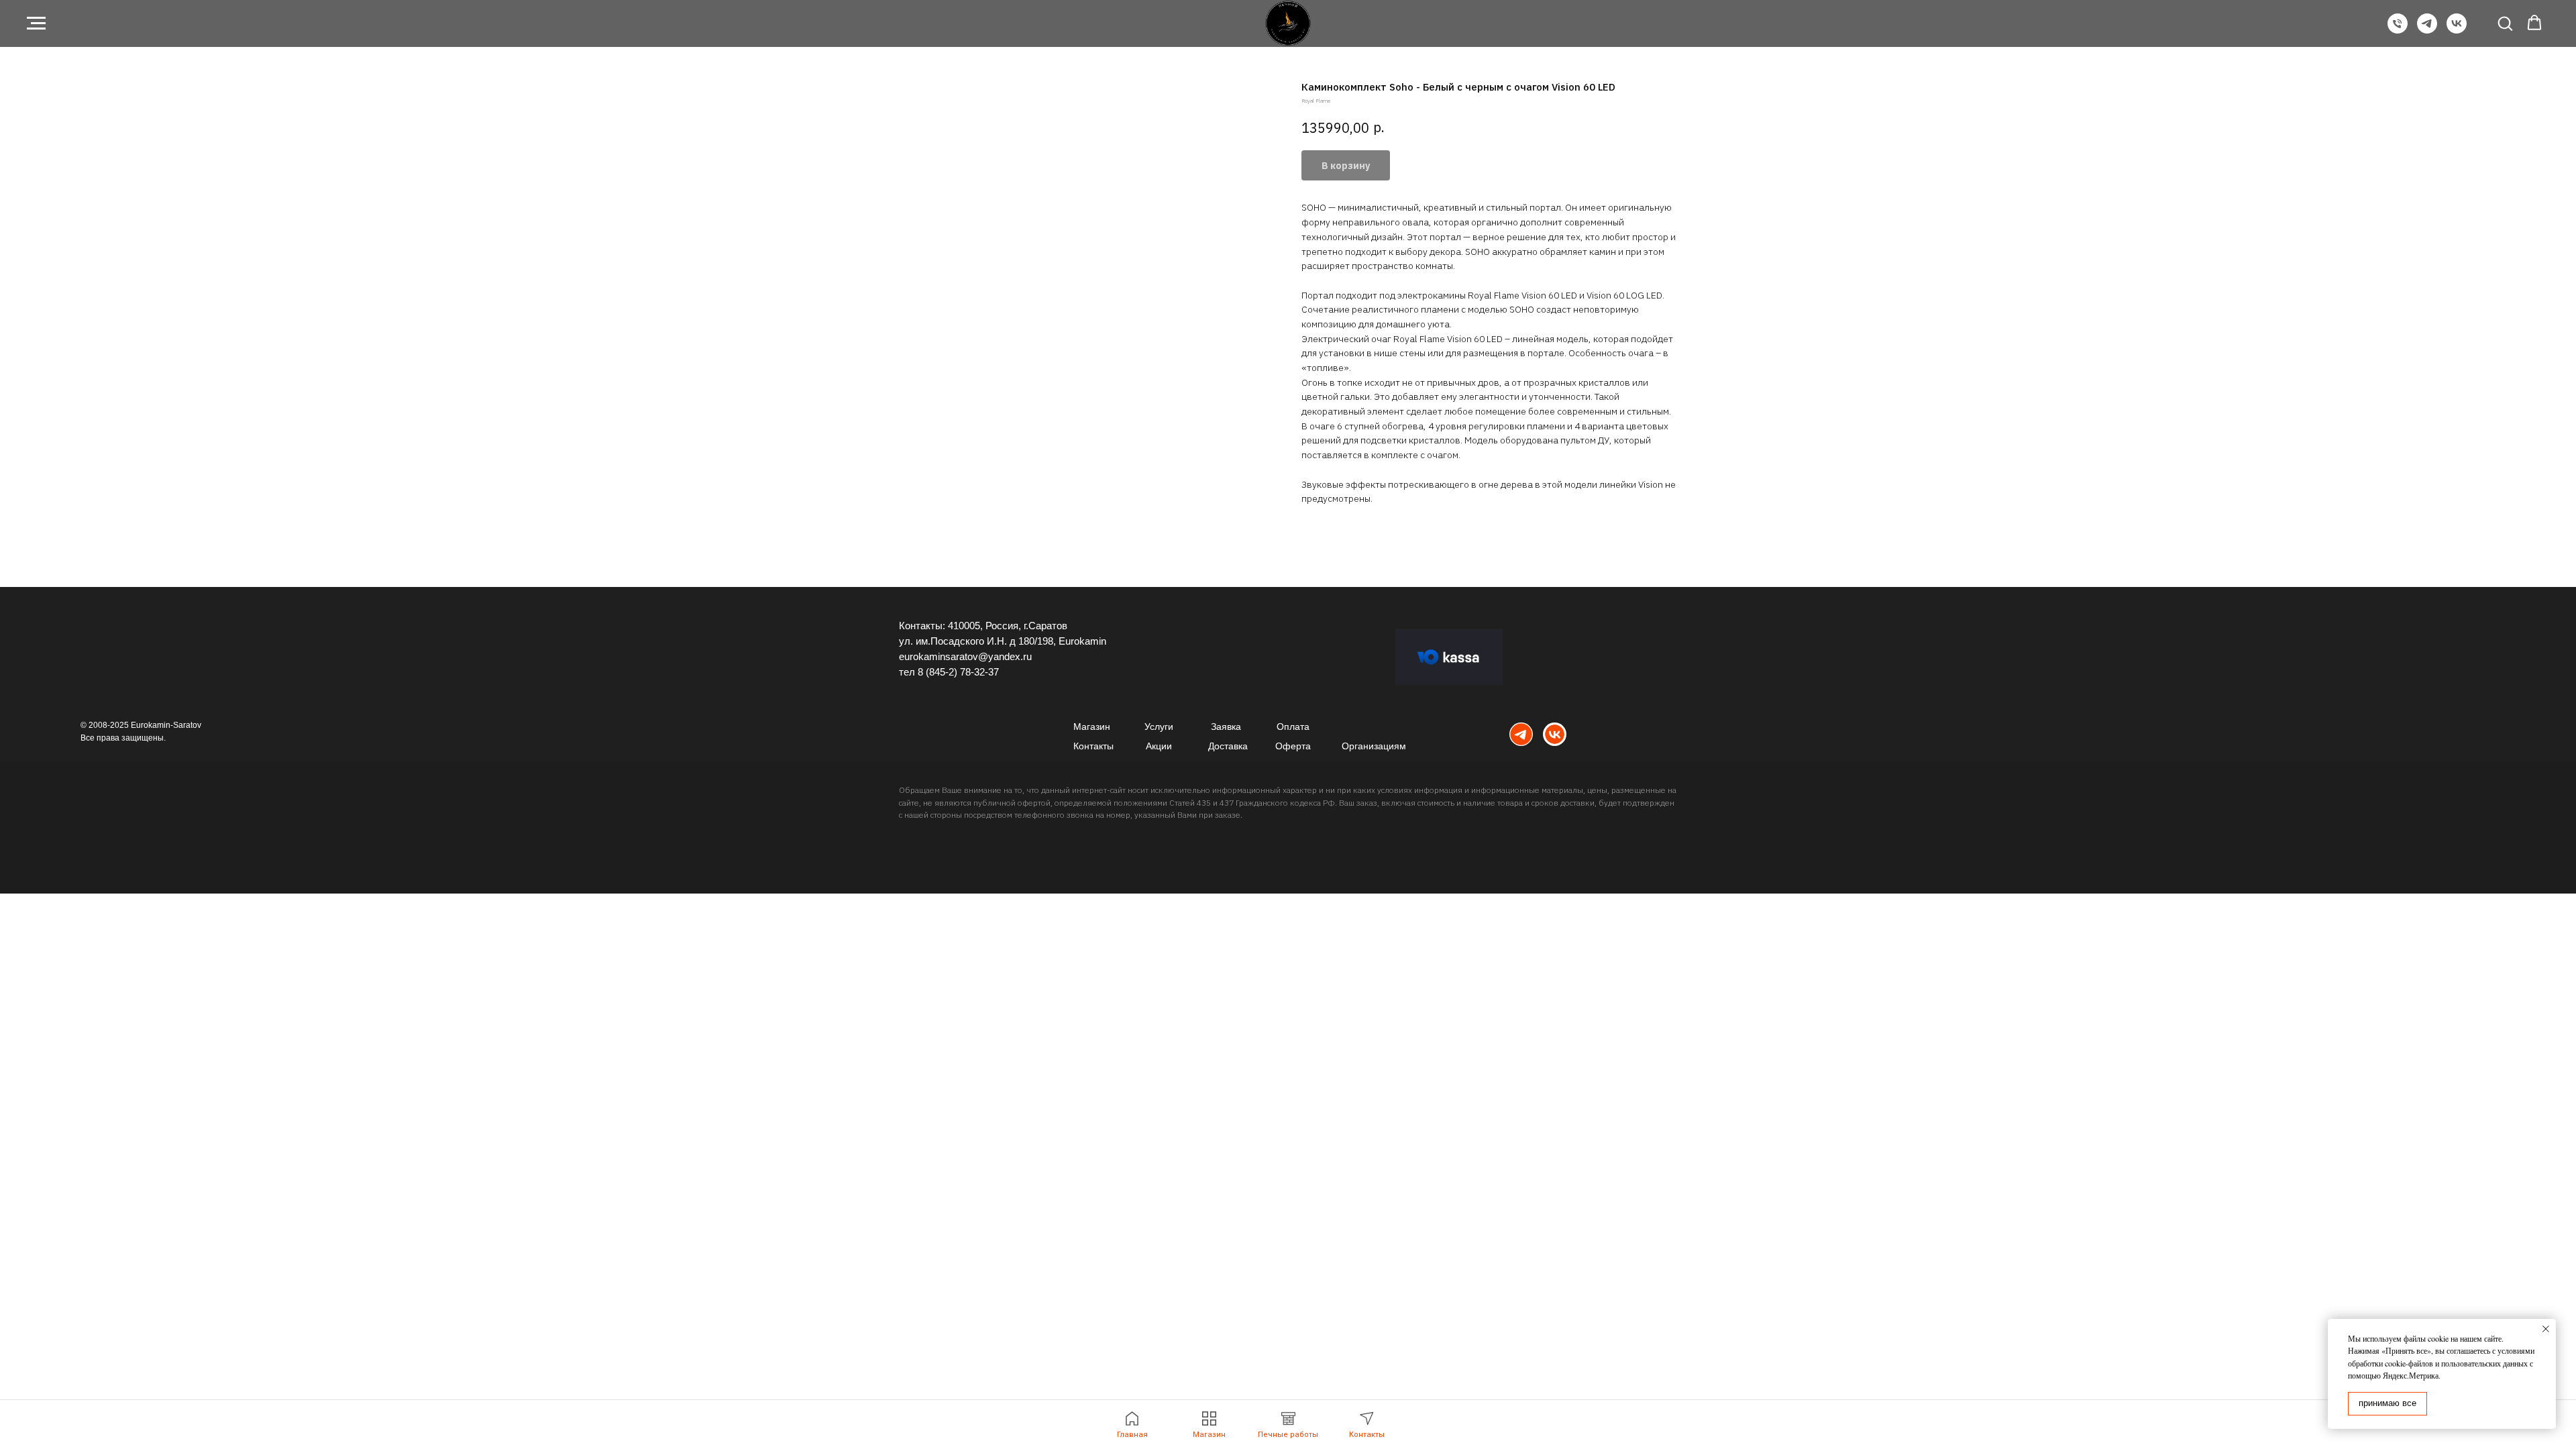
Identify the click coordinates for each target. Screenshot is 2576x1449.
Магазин (1092, 727)
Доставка (1228, 746)
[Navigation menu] (36, 23)
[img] (1521, 734)
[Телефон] (2398, 30)
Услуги (1159, 727)
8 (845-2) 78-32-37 (958, 672)
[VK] (2457, 30)
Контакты (1093, 746)
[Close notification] (2546, 1329)
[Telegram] (2427, 30)
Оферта (1293, 746)
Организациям (1374, 746)
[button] (2505, 23)
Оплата (1293, 727)
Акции (1159, 746)
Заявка (1226, 727)
